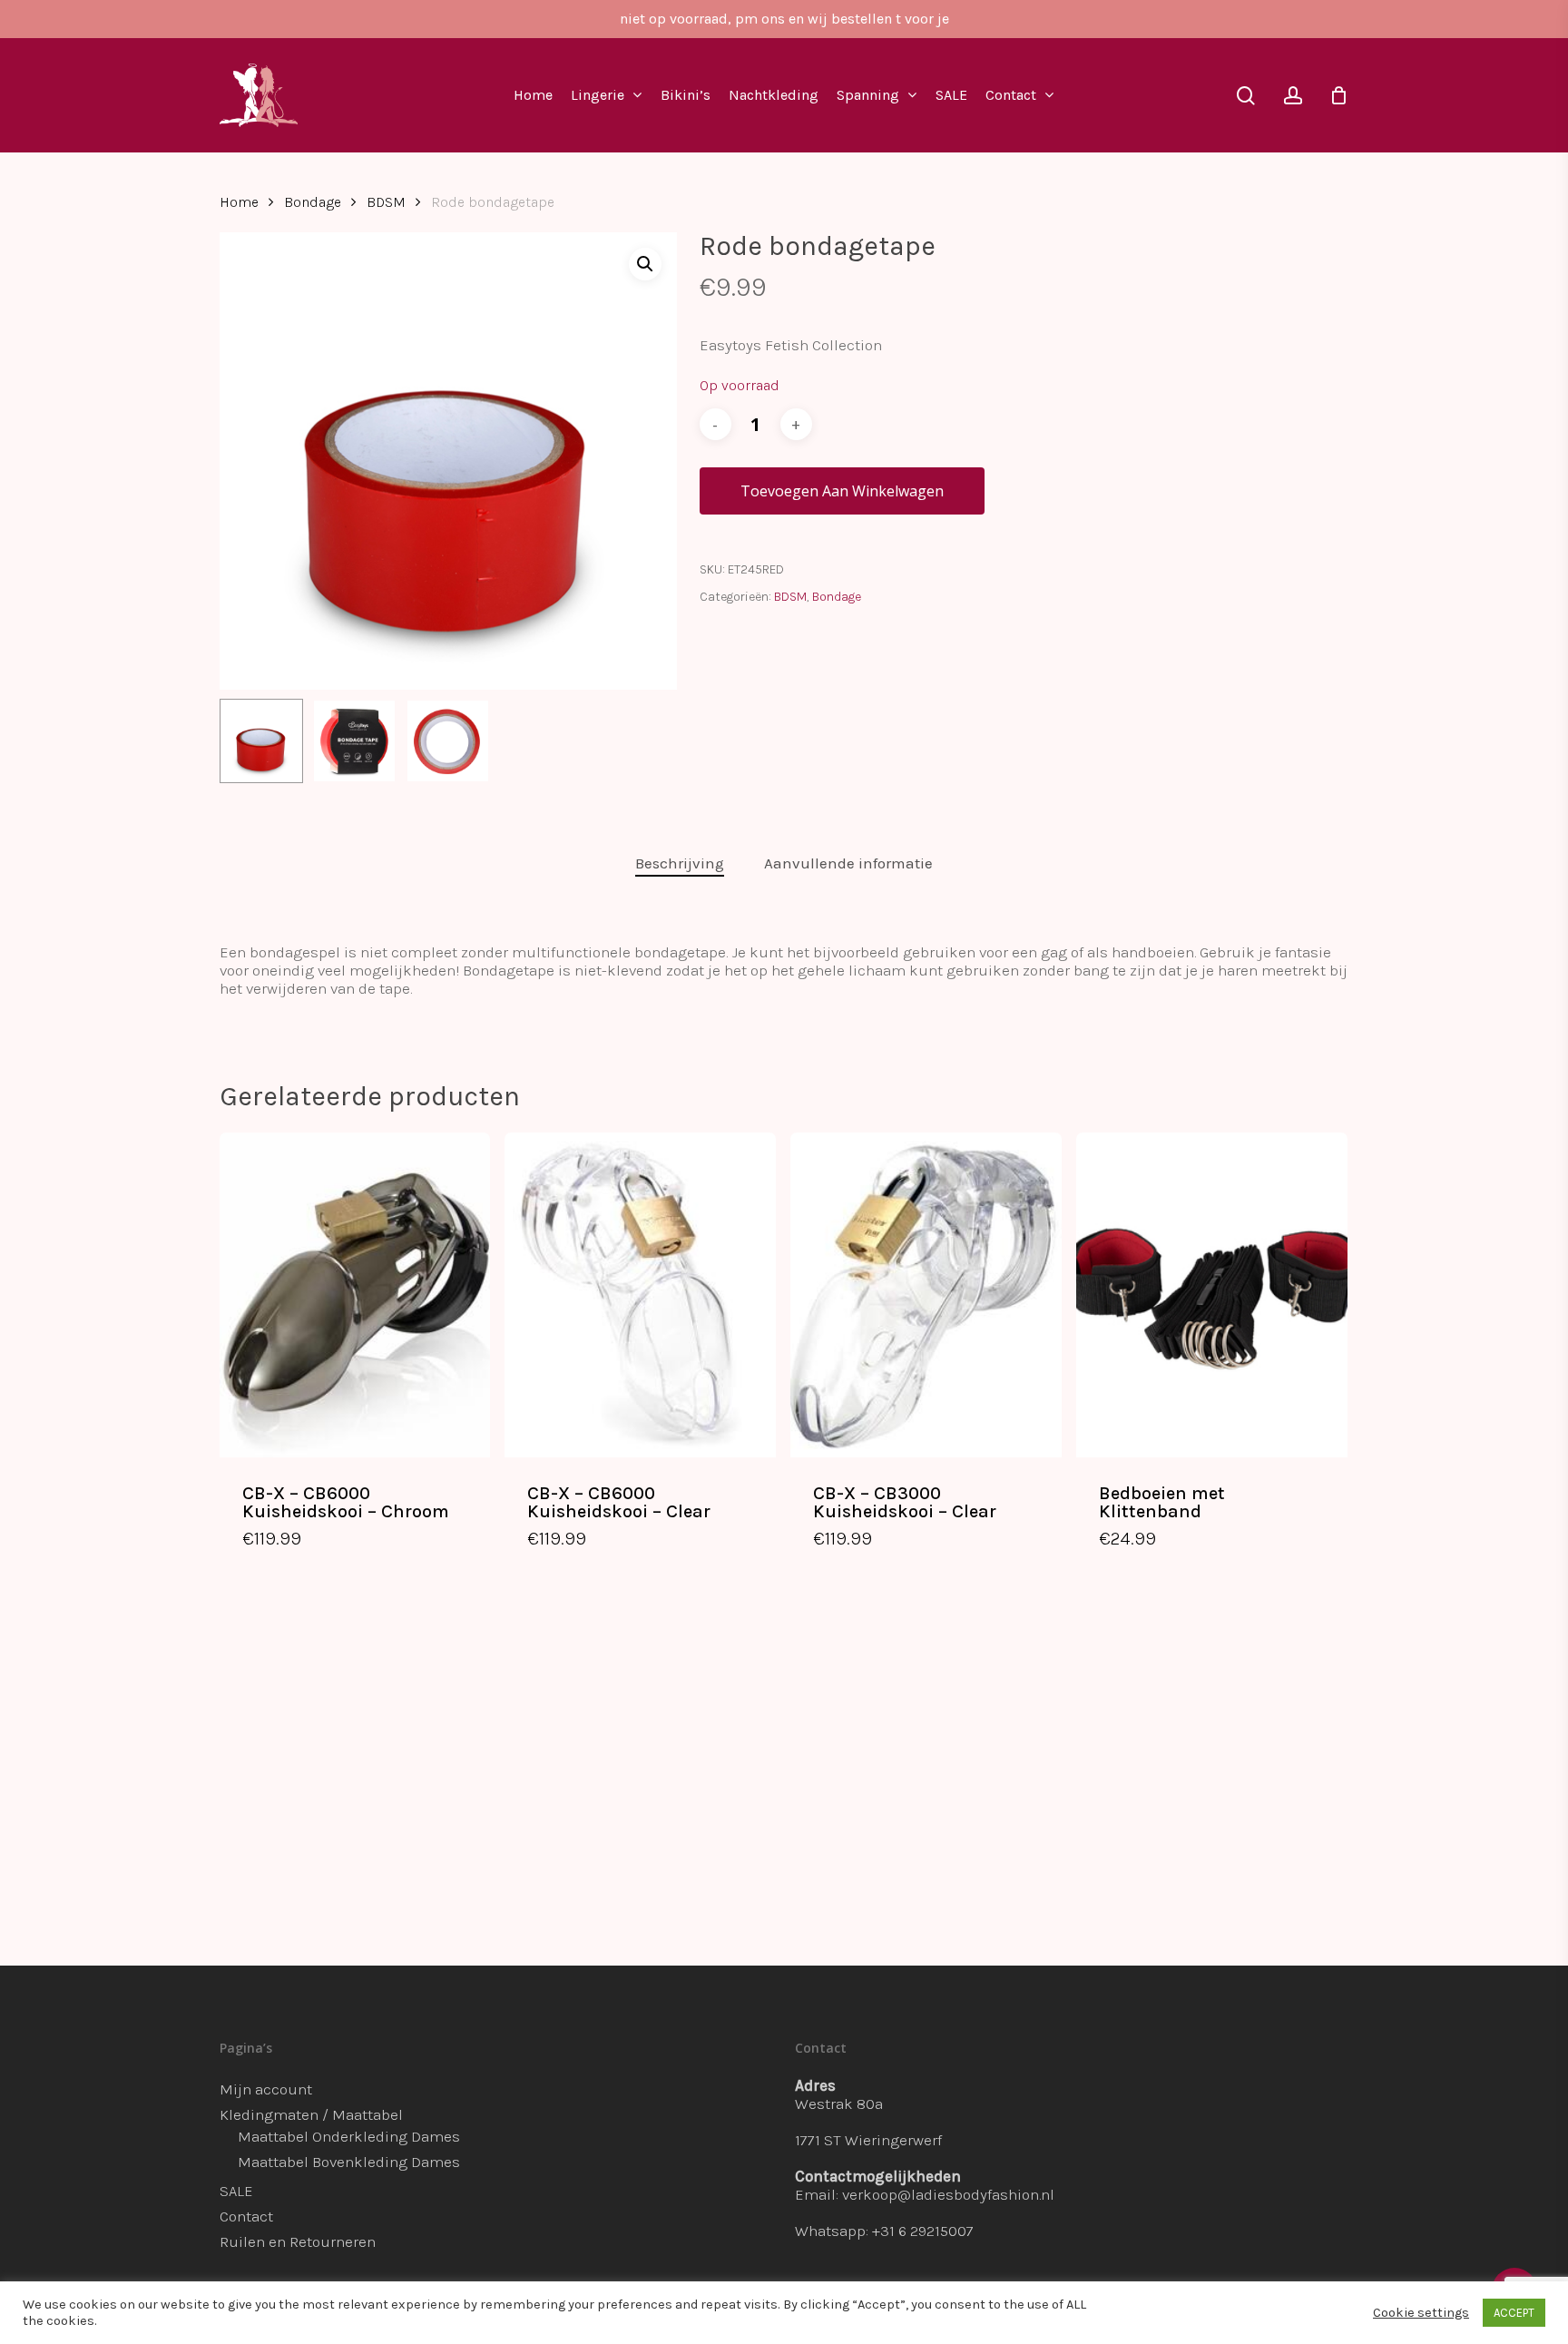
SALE (236, 2191)
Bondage (313, 202)
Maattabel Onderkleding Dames (349, 2136)
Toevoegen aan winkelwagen (842, 491)
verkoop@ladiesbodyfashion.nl (948, 2194)
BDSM (386, 202)
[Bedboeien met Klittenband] (1212, 1295)
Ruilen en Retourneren (298, 2241)
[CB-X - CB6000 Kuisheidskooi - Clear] (640, 1295)
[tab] (680, 863)
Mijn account (266, 2089)
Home (239, 202)
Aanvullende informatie (848, 863)
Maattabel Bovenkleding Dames (349, 2162)
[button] (645, 264)
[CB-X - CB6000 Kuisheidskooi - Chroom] (355, 1295)
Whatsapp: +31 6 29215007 (884, 2231)
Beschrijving (680, 863)
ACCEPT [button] (1514, 2313)
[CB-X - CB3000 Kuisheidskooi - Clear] (926, 1295)
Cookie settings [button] (1421, 2313)
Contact (246, 2216)
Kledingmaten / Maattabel (311, 2114)
